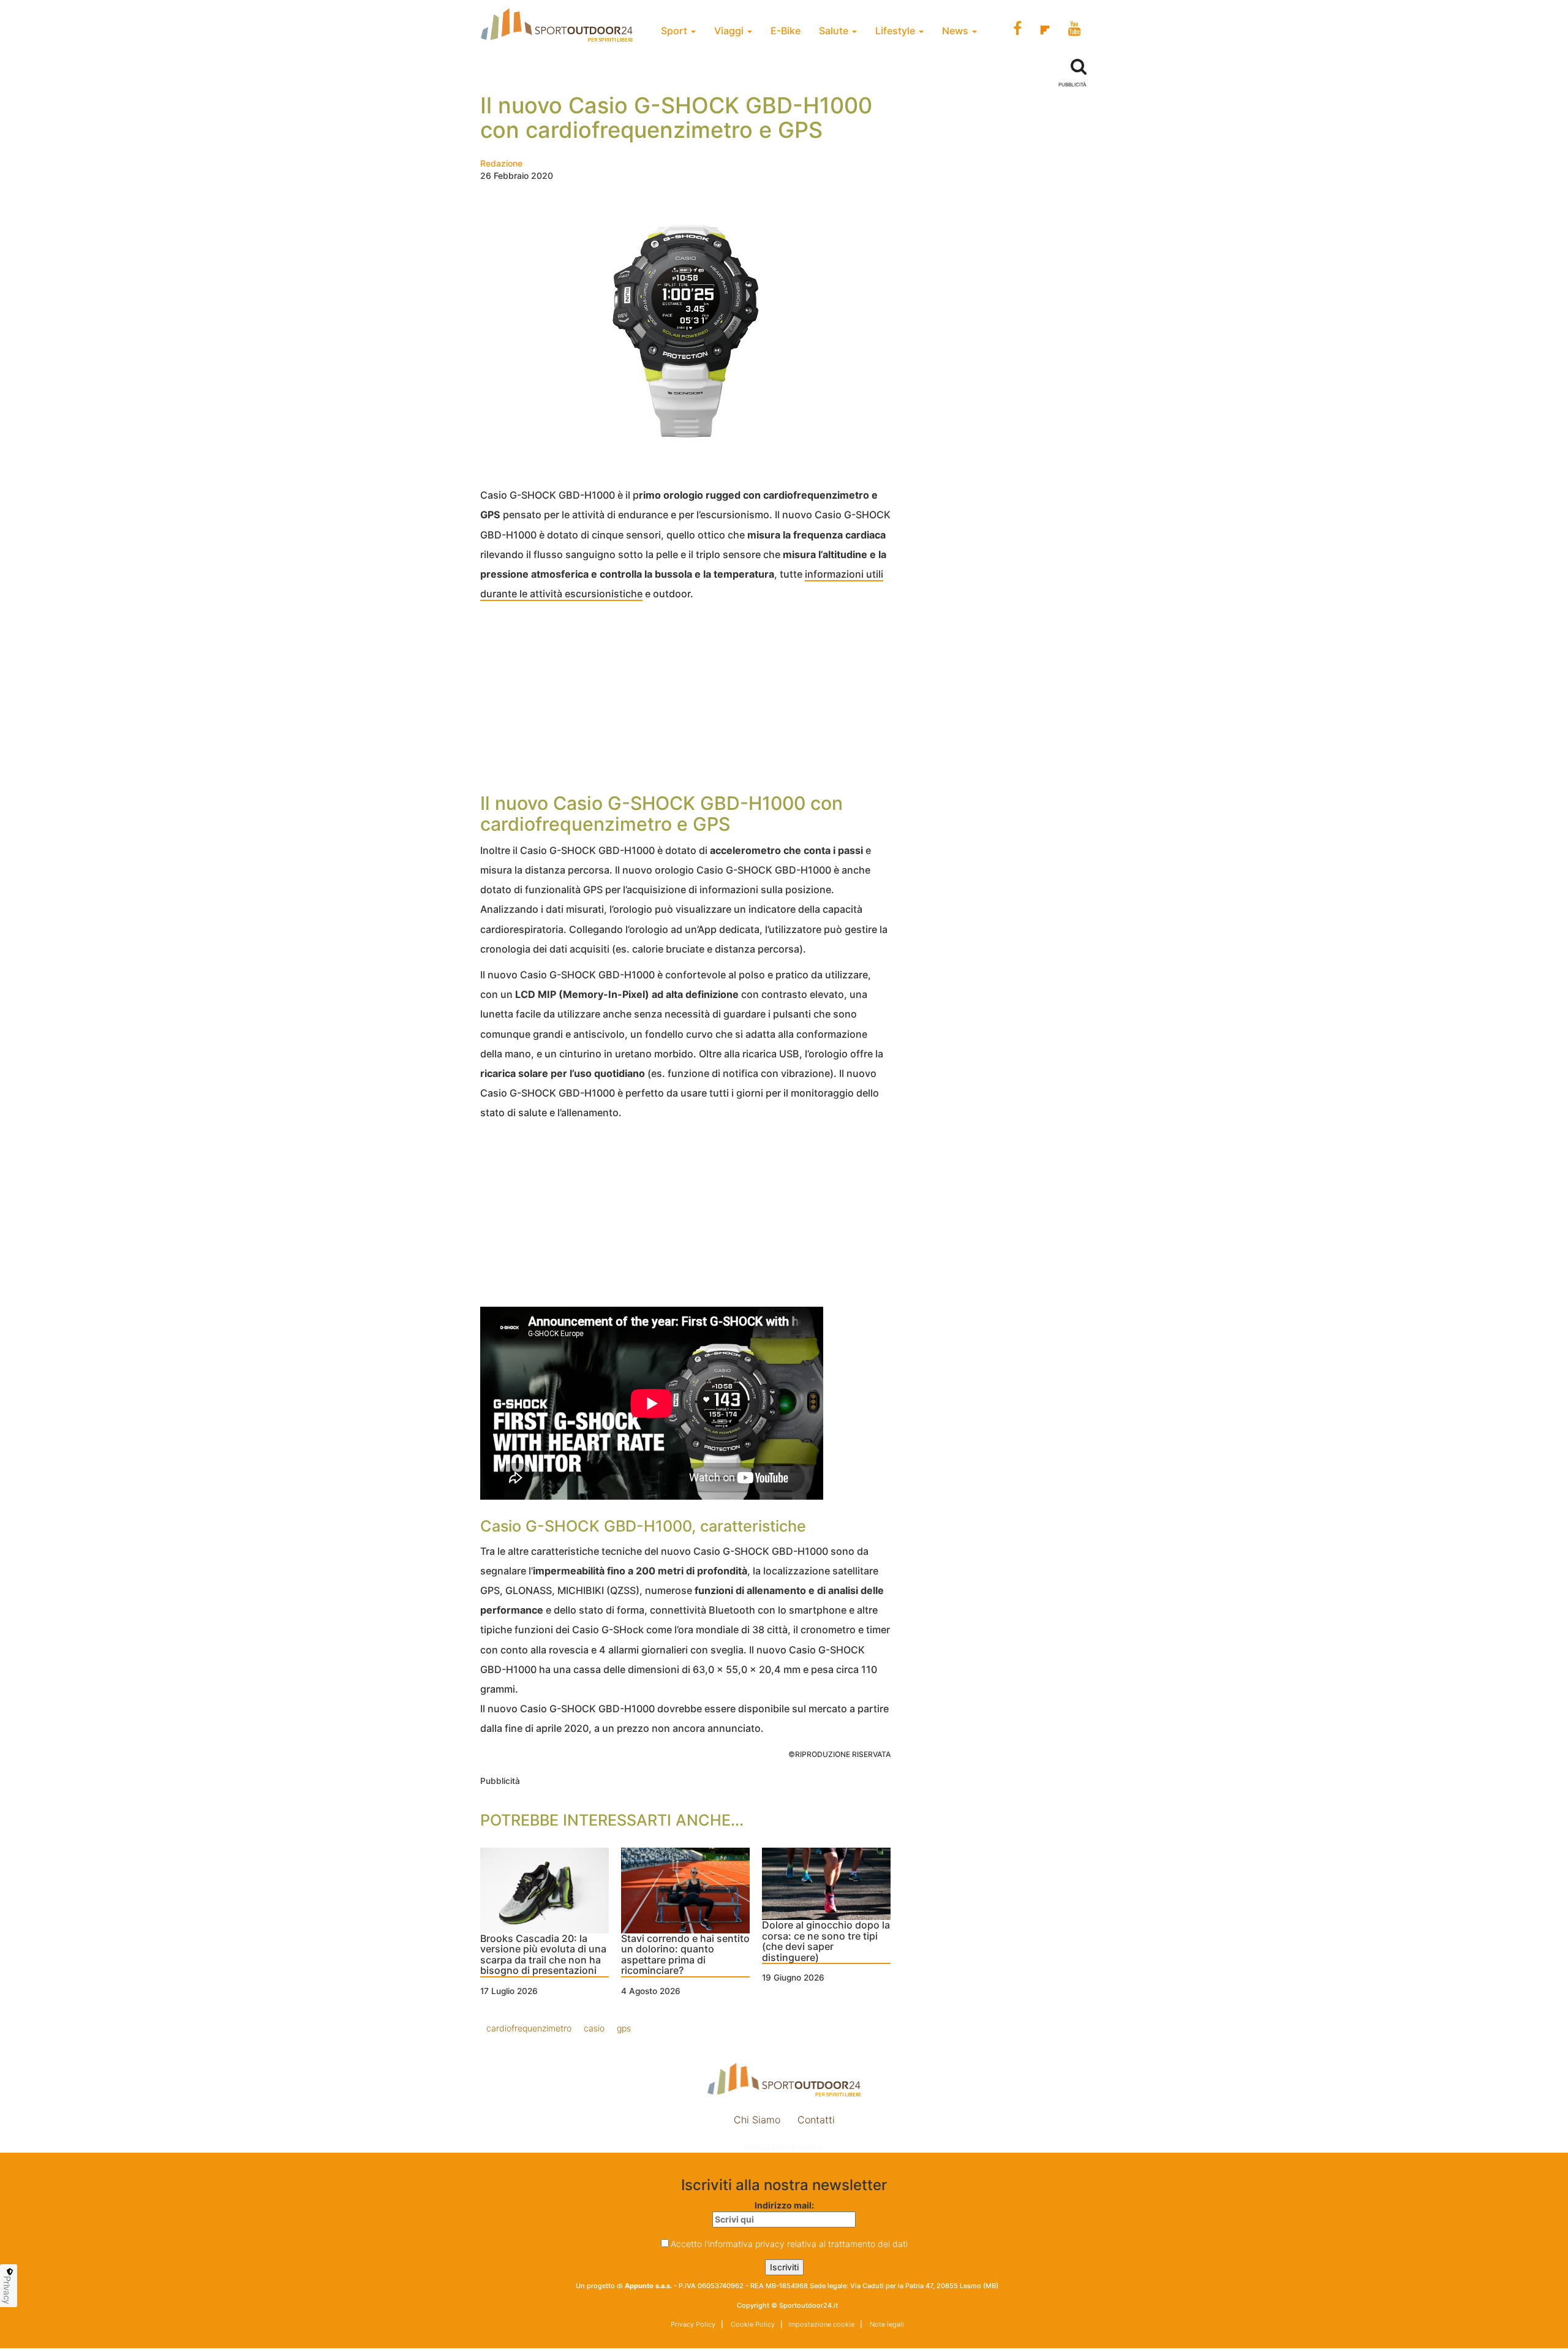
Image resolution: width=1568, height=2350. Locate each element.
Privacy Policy (693, 2324)
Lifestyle (896, 31)
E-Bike (786, 31)
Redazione (501, 163)
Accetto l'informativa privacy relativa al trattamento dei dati (789, 2244)
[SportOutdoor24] (784, 2080)
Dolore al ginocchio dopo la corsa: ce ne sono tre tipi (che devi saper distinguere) (826, 1942)
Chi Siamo (757, 2120)
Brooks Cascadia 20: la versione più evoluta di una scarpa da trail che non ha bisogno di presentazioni (543, 1955)
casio (594, 2028)
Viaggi (730, 31)
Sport (675, 31)
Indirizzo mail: (784, 2205)
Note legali (886, 2324)
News (956, 31)
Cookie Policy (752, 2324)
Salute (835, 31)
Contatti (816, 2120)
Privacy (7, 2290)
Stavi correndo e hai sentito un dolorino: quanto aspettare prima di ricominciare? (685, 1955)
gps (624, 2028)
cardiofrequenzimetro (529, 2028)
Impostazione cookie (784, 2146)
